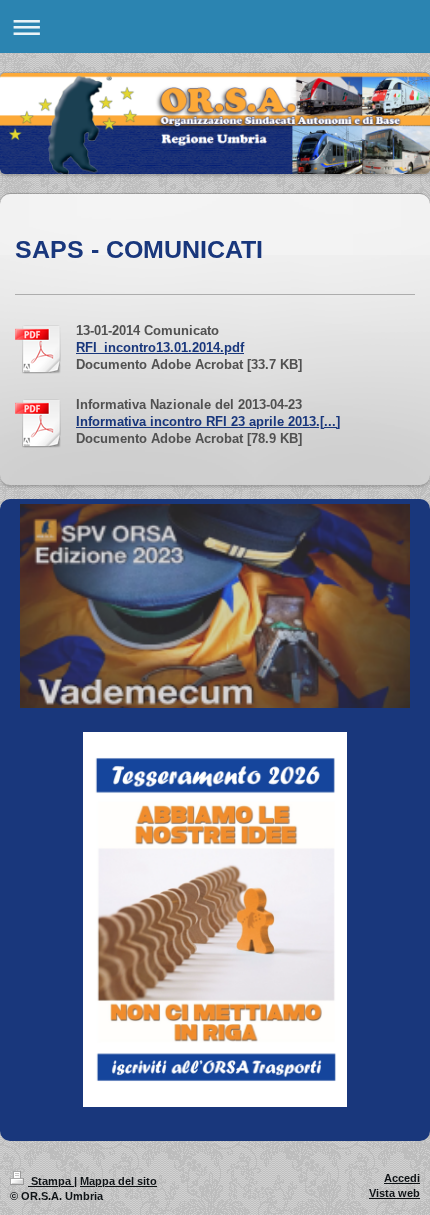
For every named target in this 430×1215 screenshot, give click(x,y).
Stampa (51, 1181)
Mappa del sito (118, 1181)
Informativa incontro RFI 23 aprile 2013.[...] (208, 422)
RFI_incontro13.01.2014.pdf (160, 348)
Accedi (402, 1178)
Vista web (394, 1193)
